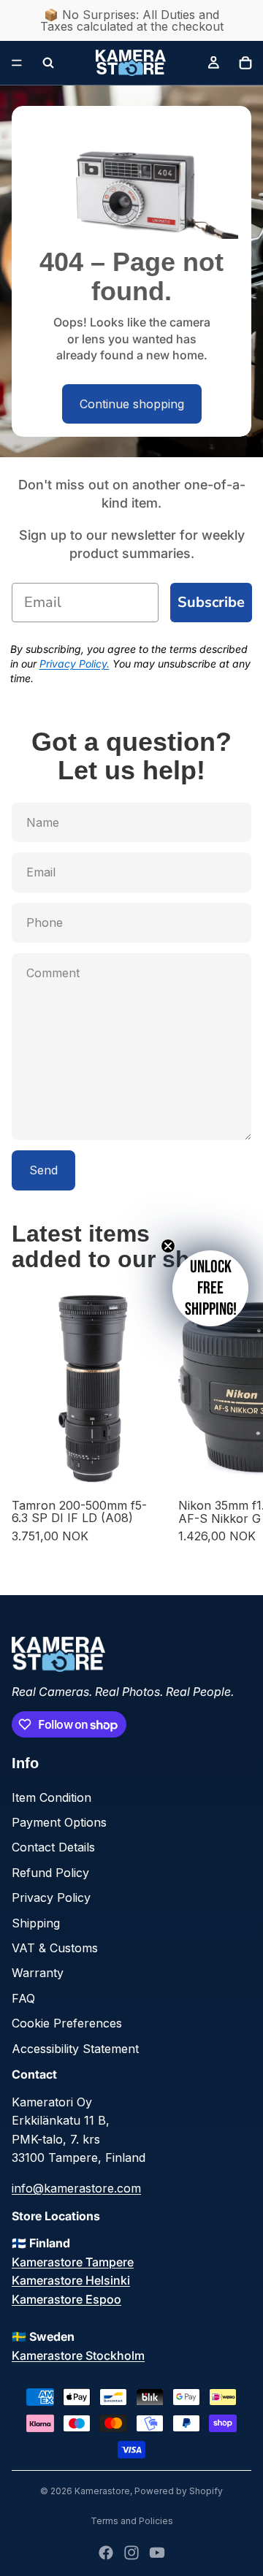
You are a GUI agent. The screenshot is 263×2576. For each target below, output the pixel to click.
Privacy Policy (51, 1897)
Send (43, 1170)
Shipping (36, 1923)
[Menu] (17, 63)
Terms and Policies (132, 2521)
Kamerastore (102, 2491)
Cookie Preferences (67, 2023)
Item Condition (52, 1797)
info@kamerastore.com (76, 2188)
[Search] (48, 63)
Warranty (38, 1973)
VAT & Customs (55, 1948)
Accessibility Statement (75, 2049)
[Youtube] (157, 2553)
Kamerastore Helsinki (71, 2280)
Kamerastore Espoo (66, 2299)
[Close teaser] (168, 1246)
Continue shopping (132, 404)
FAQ (23, 1998)
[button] (210, 1288)
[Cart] (245, 63)
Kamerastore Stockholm (78, 2355)
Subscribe (211, 602)
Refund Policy (50, 1873)
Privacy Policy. (75, 664)
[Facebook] (106, 2553)
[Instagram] (131, 2553)
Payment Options (59, 1822)
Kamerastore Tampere (73, 2262)
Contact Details (53, 1847)
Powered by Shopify (179, 2491)
